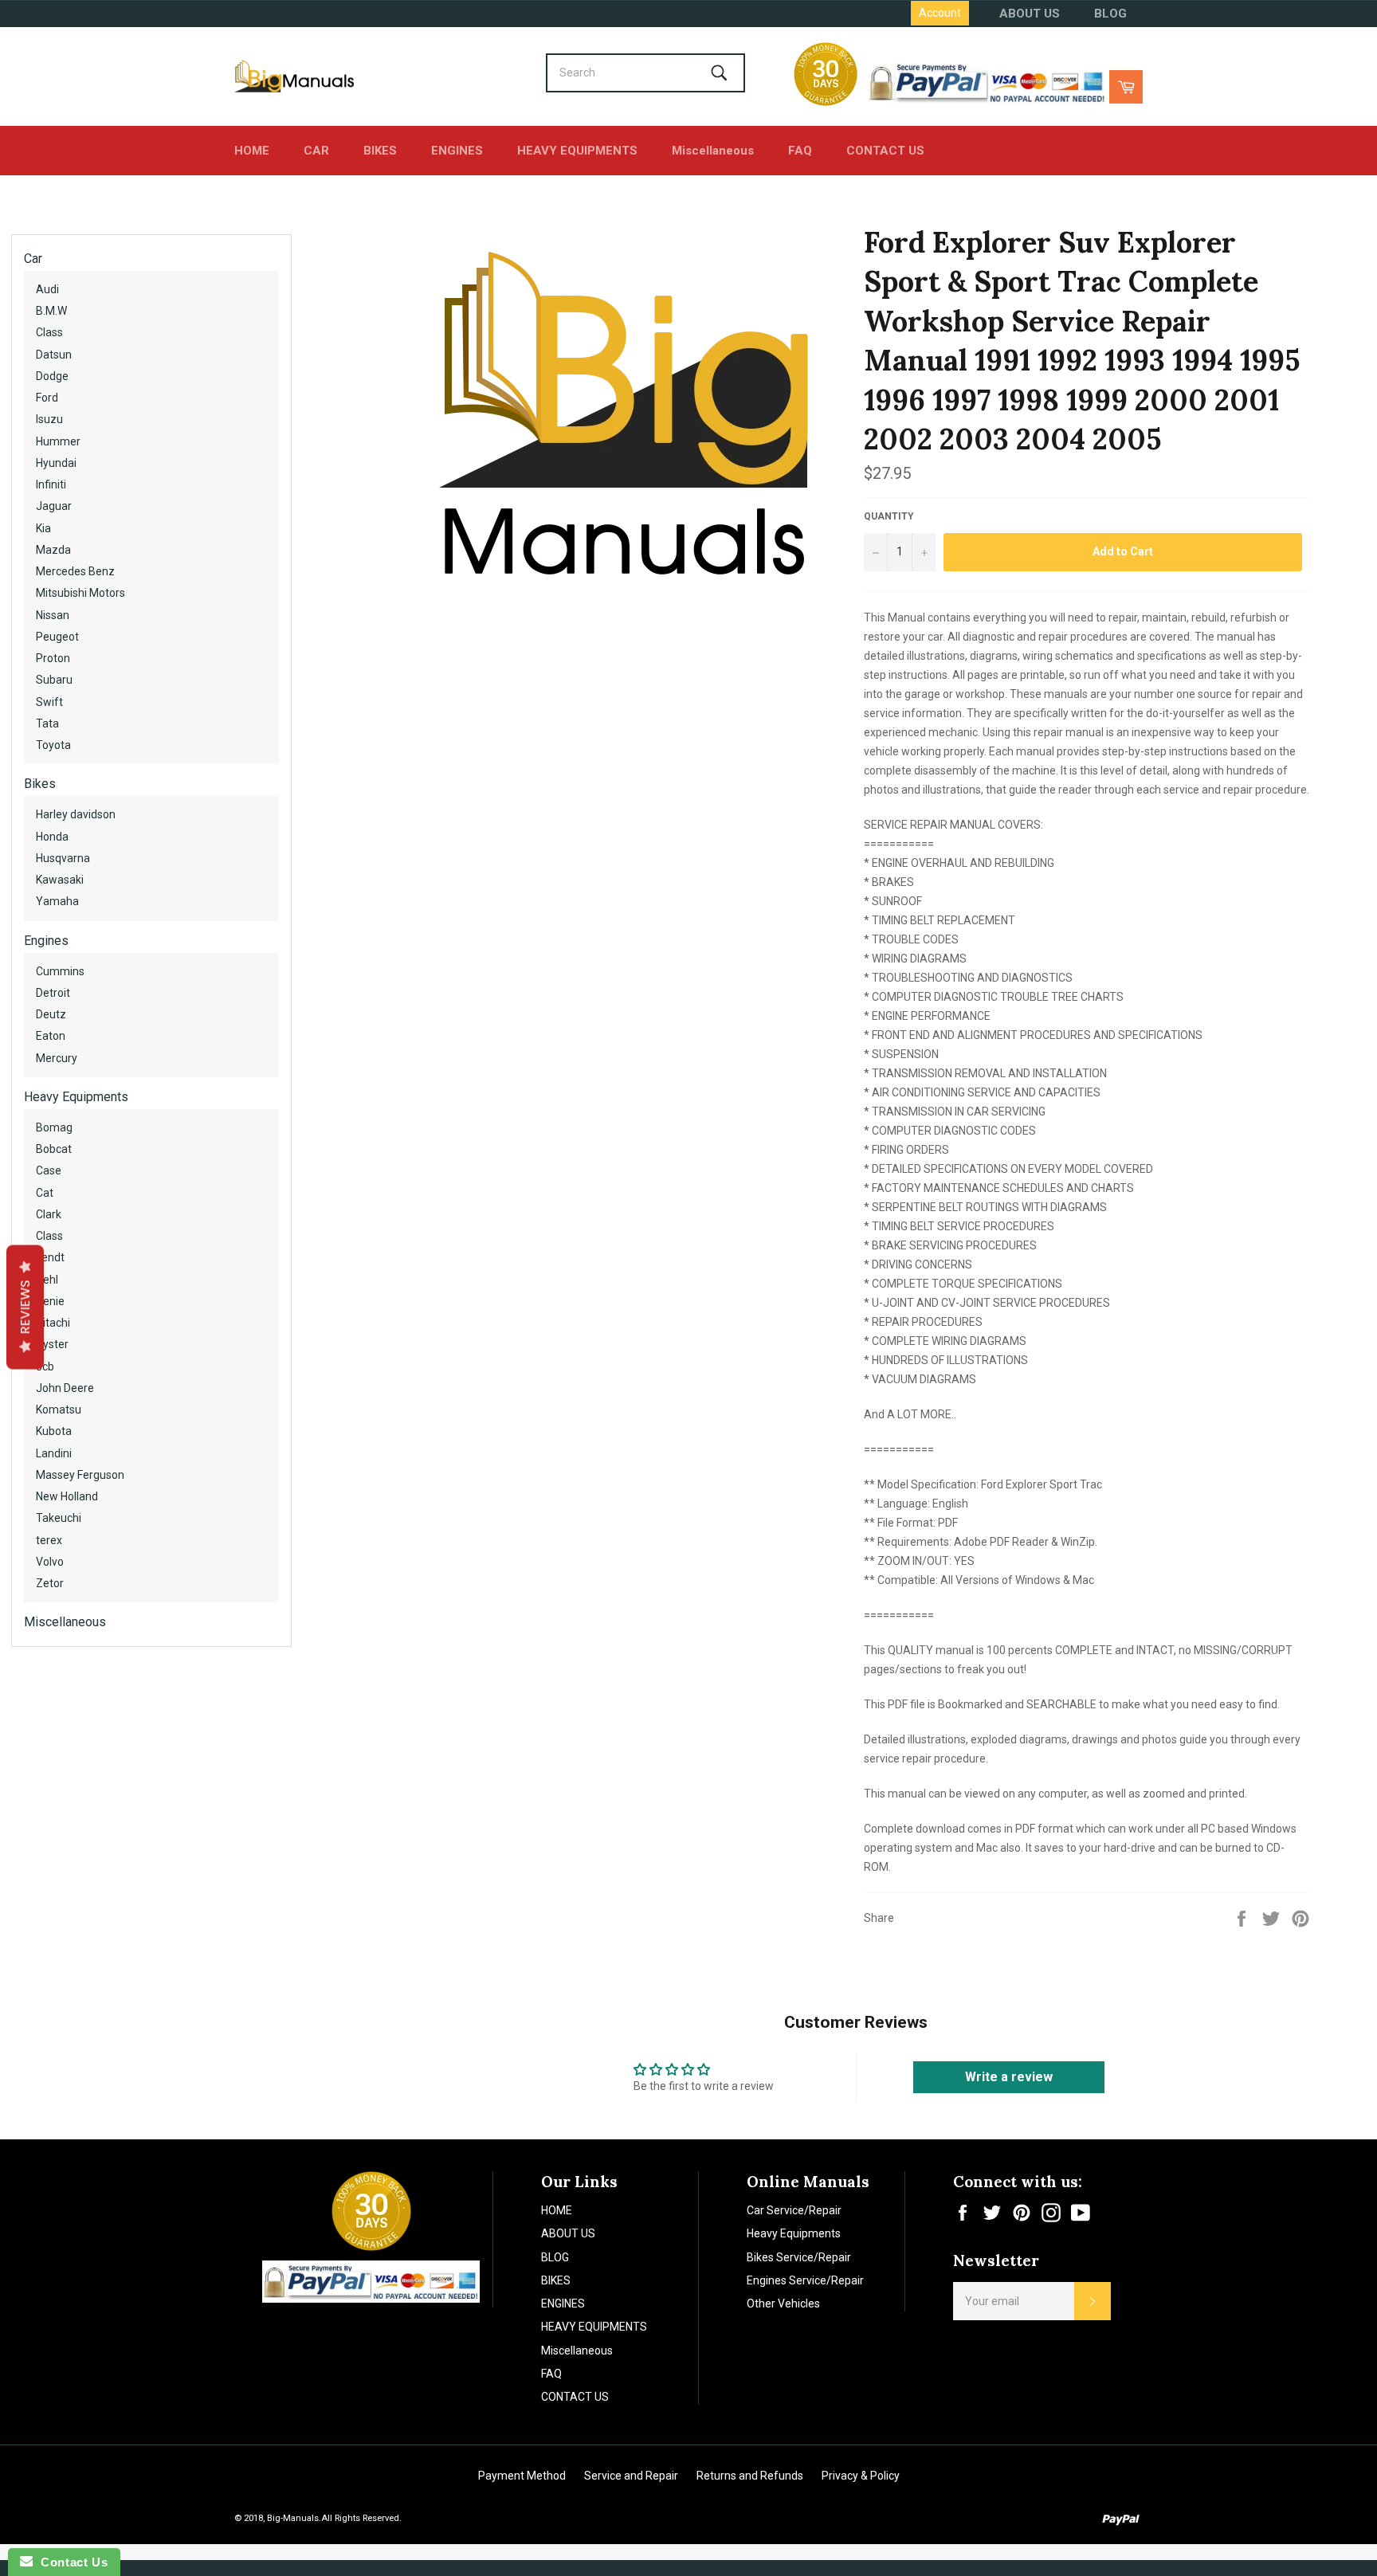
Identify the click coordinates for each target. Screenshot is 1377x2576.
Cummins (60, 971)
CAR (316, 151)
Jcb (45, 1366)
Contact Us (70, 2562)
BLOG (1110, 14)
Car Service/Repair (794, 2210)
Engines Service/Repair (805, 2280)
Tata (47, 723)
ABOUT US (1030, 14)
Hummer (58, 441)
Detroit (53, 993)
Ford (47, 398)
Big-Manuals (293, 2518)
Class (49, 332)
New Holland (67, 1496)
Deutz (51, 1014)
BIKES (380, 151)
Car (33, 259)
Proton (53, 658)
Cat (45, 1193)
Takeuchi (59, 1518)
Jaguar (54, 506)
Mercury (57, 1058)
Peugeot (57, 637)
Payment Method (522, 2476)
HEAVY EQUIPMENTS (577, 151)
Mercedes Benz (75, 571)
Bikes (40, 784)
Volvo (50, 1562)
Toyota (53, 745)
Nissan (53, 615)
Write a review (1009, 2077)
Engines (46, 941)
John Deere (65, 1388)
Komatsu (59, 1410)
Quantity (889, 516)
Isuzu (49, 419)
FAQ (800, 151)
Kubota (54, 1431)
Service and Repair (631, 2476)
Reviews (25, 1307)
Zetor (50, 1583)
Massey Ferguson (80, 1475)
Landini (54, 1453)
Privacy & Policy (861, 2476)
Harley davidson (76, 814)
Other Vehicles (783, 2304)
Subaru (54, 680)
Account (940, 13)
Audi (47, 289)
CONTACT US (885, 151)
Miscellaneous (713, 151)
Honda (52, 837)
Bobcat (54, 1149)
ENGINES (457, 151)
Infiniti (51, 484)
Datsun (54, 355)
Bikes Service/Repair (799, 2257)
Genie (50, 1301)
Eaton (51, 1036)
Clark (49, 1214)
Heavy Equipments (76, 1097)
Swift (49, 702)
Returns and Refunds (750, 2476)
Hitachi (53, 1323)
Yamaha (57, 901)
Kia (43, 528)
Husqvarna (63, 858)
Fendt (50, 1257)
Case (49, 1170)
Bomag (54, 1127)
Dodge (52, 376)
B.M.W (51, 311)
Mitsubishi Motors (80, 593)
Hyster (52, 1344)
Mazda (53, 550)
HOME (252, 151)
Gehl (47, 1280)
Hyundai (56, 463)
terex (49, 1540)
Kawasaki (60, 880)
